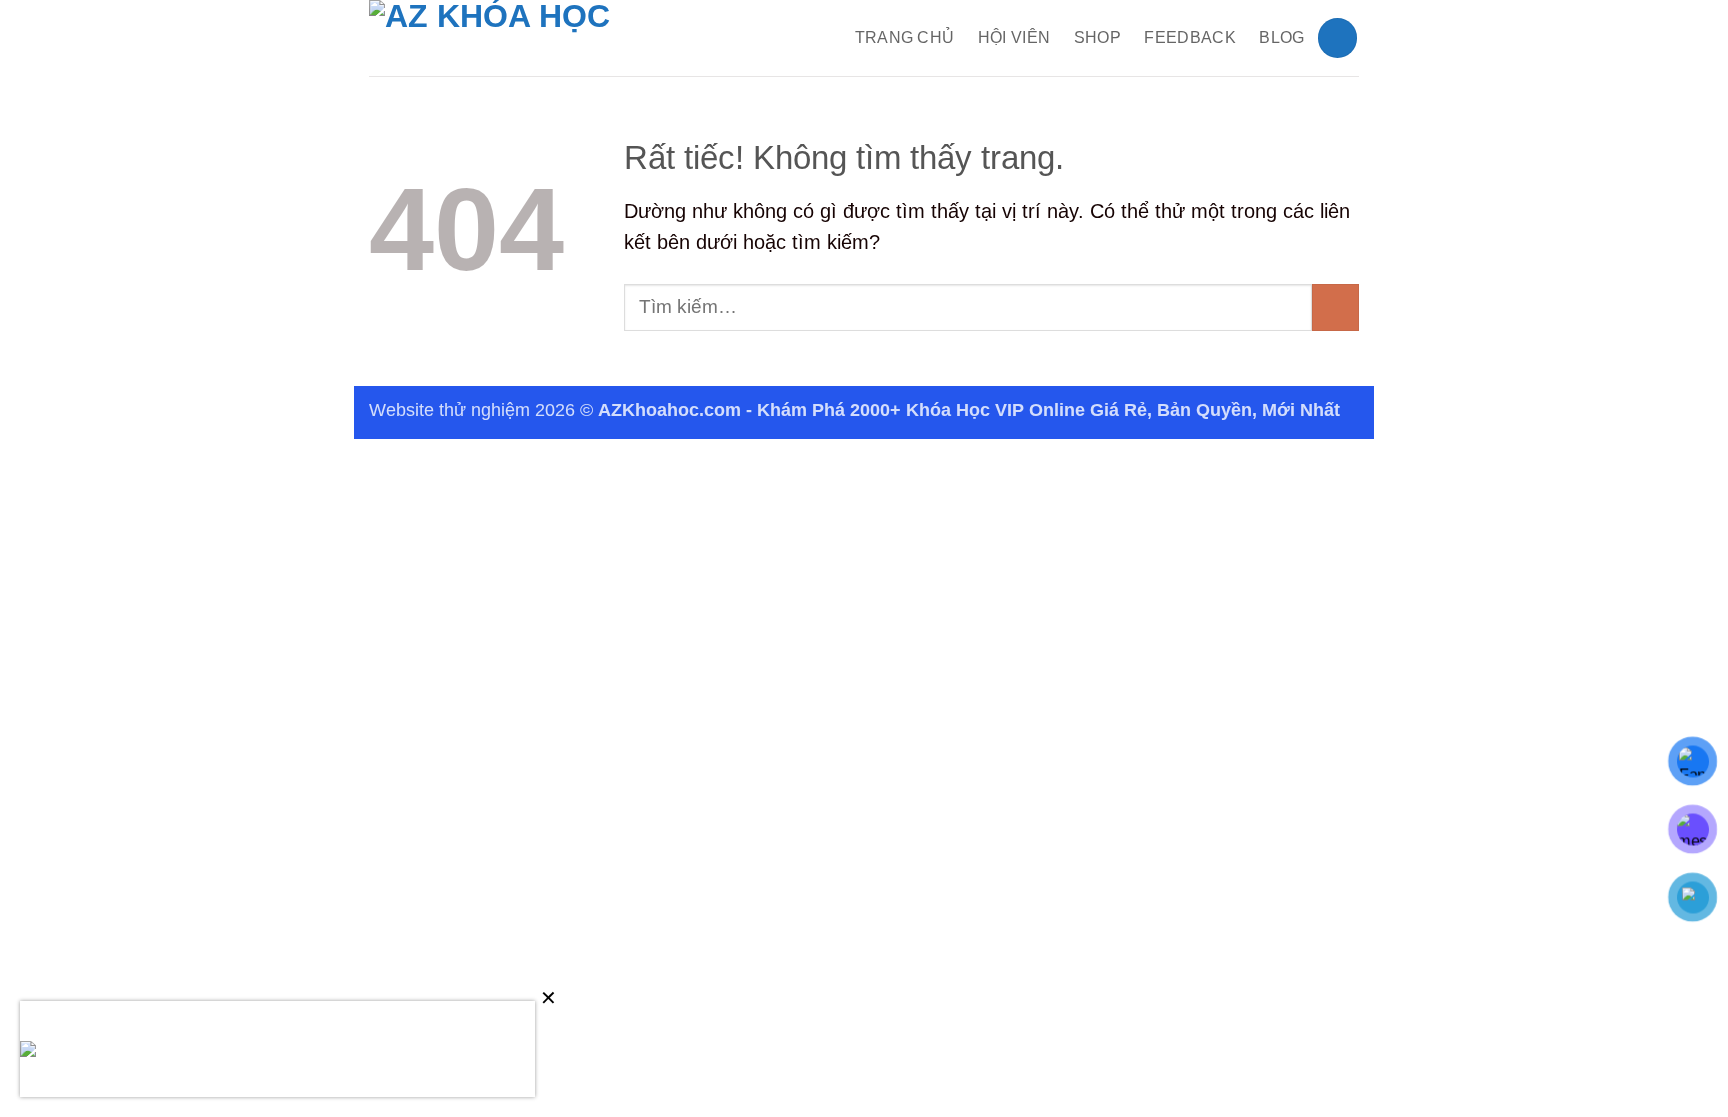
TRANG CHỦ (905, 37)
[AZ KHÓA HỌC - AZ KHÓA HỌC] (523, 38)
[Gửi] (1335, 307)
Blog (1281, 37)
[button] (1337, 37)
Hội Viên (1014, 37)
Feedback (1190, 37)
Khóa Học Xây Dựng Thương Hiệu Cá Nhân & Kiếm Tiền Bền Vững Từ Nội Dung (321, 1051)
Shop (1097, 37)
